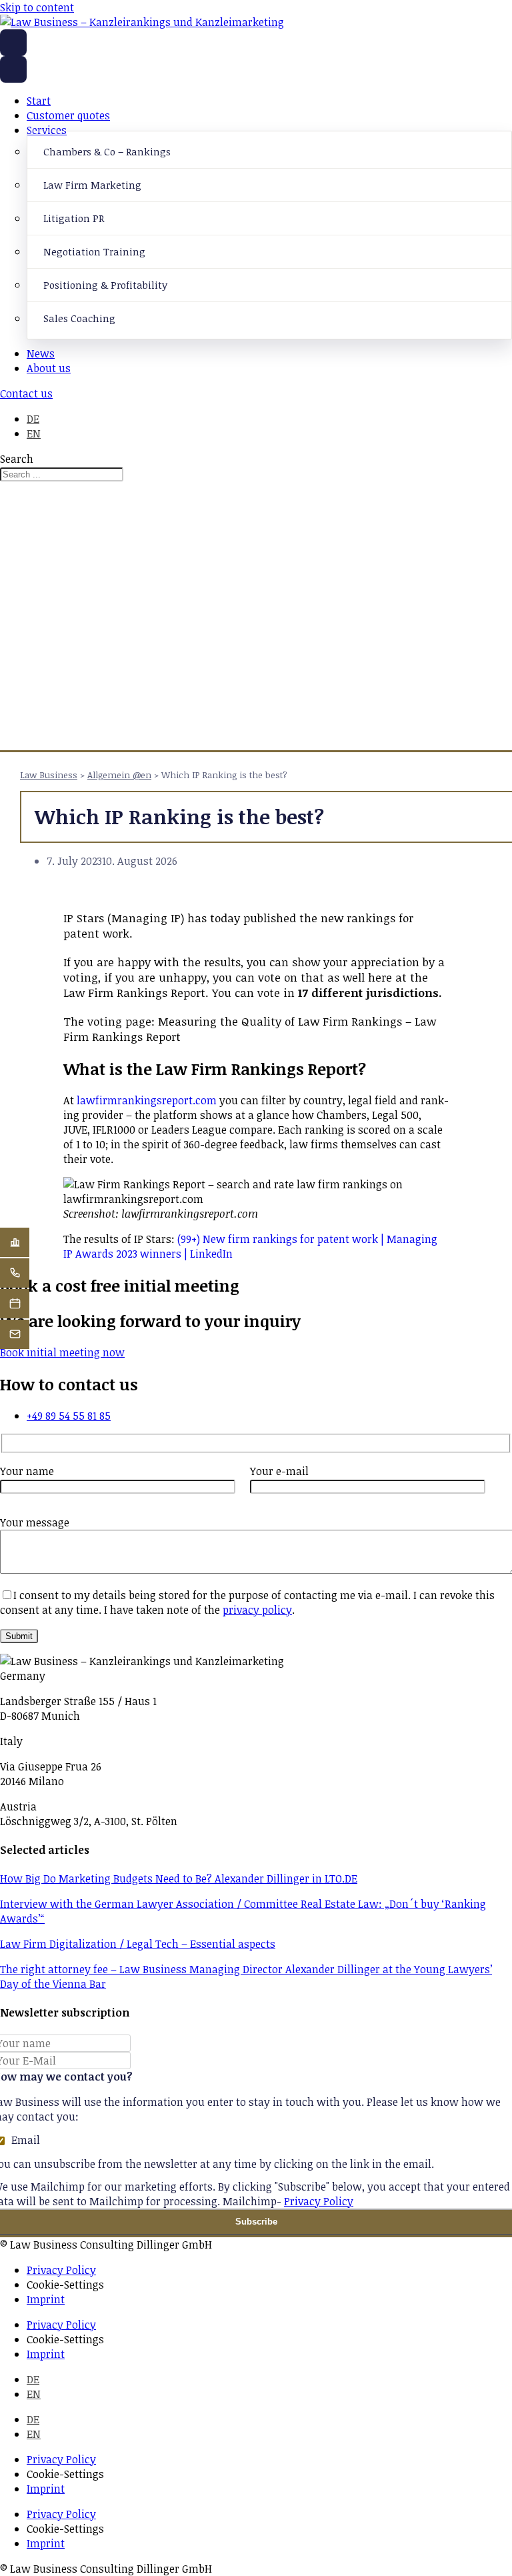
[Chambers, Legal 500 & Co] (15, 1242)
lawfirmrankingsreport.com (147, 1100)
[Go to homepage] (13, 43)
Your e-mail (279, 1471)
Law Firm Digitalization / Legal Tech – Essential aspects (138, 1944)
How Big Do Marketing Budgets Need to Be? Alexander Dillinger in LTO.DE (179, 1878)
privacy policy (257, 1610)
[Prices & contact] (15, 1334)
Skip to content (37, 7)
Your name (27, 1471)
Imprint (46, 2299)
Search (17, 459)
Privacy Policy (319, 2201)
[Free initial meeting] (15, 1304)
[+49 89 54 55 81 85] (15, 1273)
